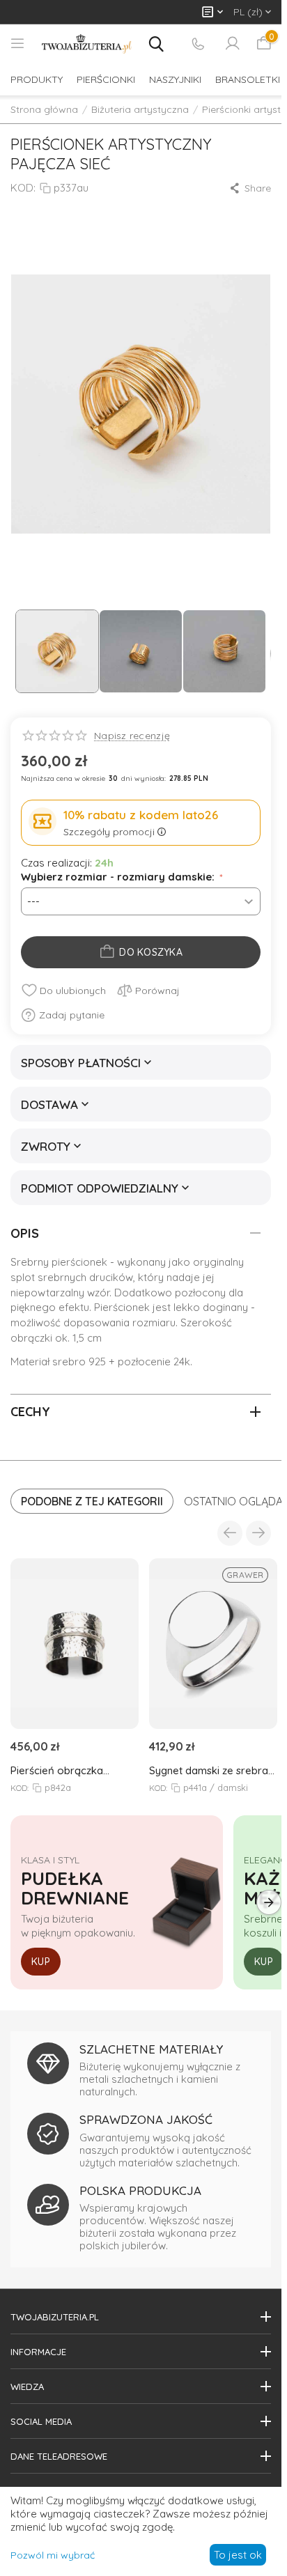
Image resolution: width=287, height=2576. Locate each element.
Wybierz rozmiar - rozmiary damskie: (119, 877)
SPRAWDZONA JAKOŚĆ (146, 2119)
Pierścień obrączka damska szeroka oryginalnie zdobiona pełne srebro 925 (61, 1770)
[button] (250, 188)
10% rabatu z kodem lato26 (141, 815)
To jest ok (238, 2555)
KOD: (23, 188)
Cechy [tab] (30, 1412)
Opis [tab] (25, 1233)
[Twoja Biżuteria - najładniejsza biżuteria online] (87, 44)
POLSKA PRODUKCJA (140, 2190)
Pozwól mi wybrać (53, 2555)
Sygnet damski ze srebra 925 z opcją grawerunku (209, 1770)
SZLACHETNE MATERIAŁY (151, 2049)
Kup (41, 1962)
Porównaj (157, 991)
